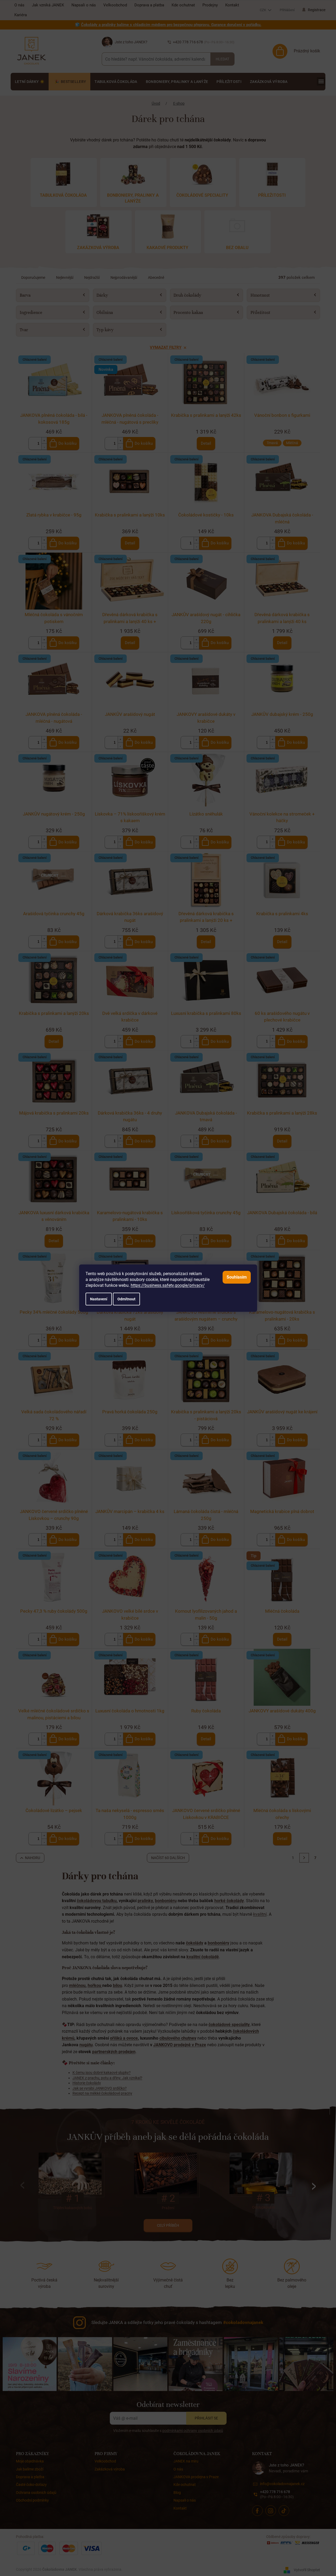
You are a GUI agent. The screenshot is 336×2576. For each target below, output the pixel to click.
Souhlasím (237, 1277)
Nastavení (99, 1299)
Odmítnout (126, 1299)
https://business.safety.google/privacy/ (168, 1285)
